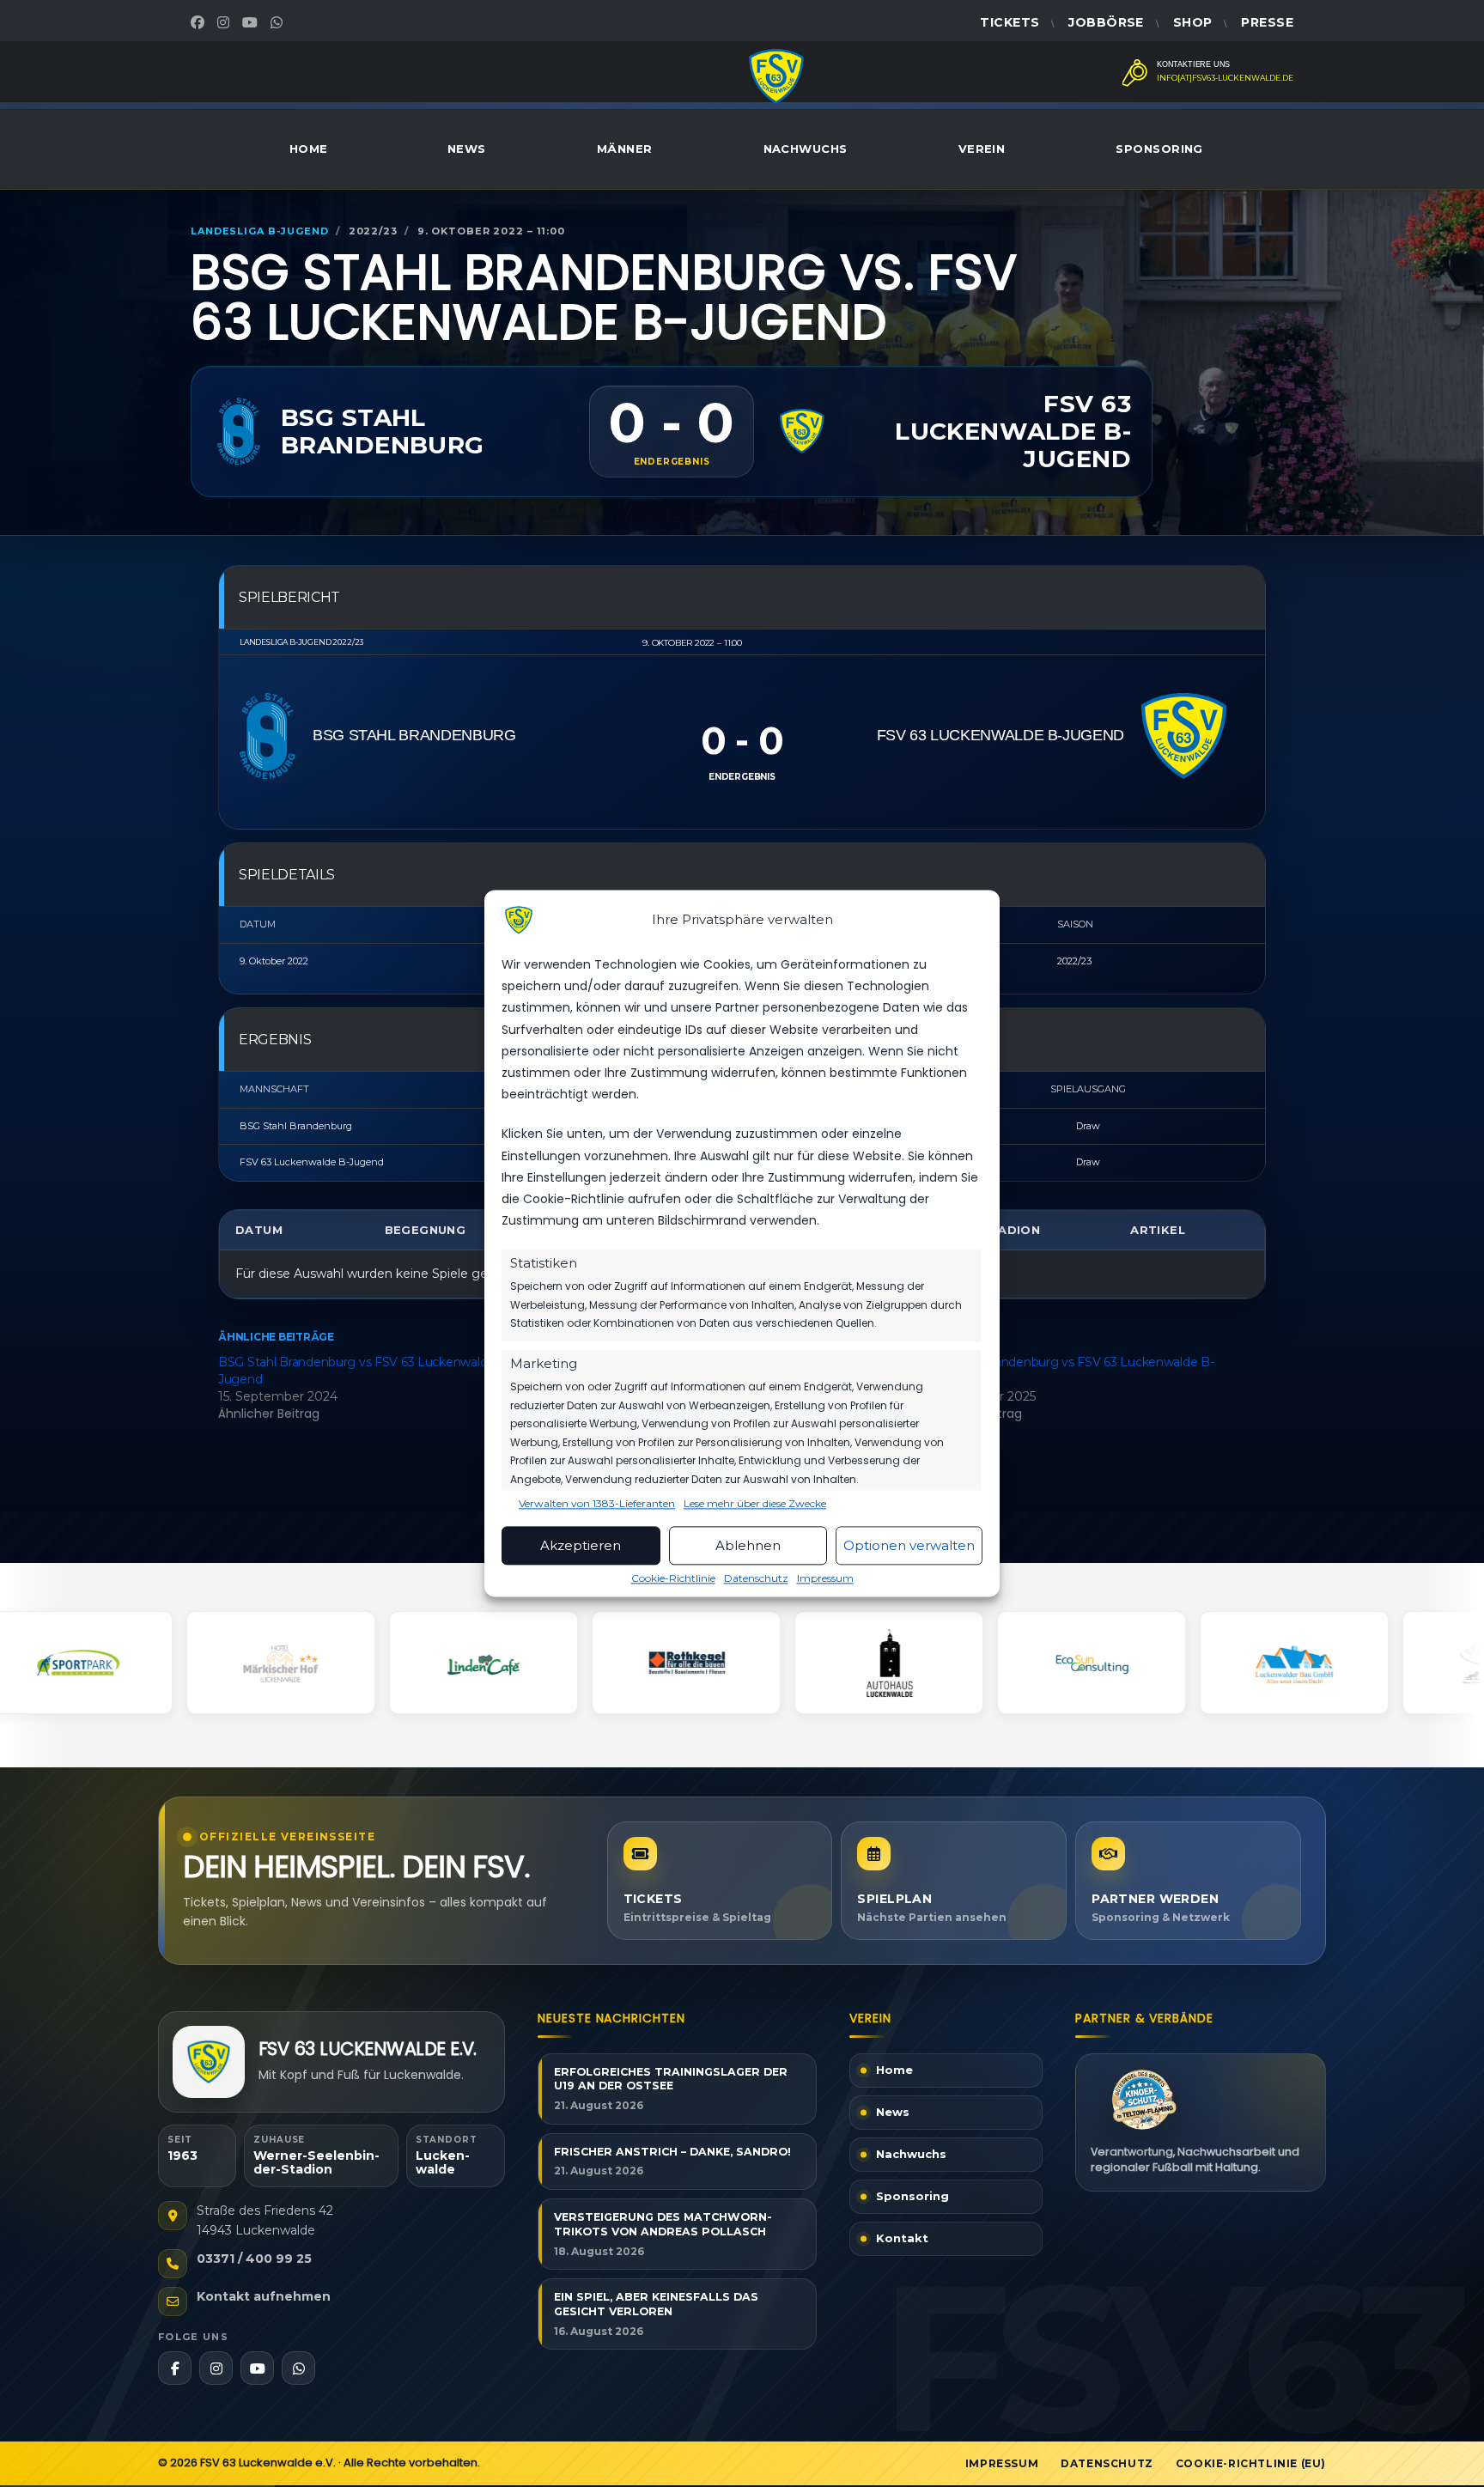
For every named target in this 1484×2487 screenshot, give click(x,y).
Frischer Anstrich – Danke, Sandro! (672, 2152)
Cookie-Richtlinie (673, 1579)
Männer (625, 149)
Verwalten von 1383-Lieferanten (597, 1505)
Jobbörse (1106, 22)
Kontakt (902, 2239)
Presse (1267, 22)
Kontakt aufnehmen (264, 2296)
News (467, 149)
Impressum (825, 1579)
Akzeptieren (581, 1545)
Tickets (1010, 22)
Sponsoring (1159, 149)
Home (309, 149)
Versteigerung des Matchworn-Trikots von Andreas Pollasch (663, 2224)
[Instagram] (225, 22)
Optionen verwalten (909, 1545)
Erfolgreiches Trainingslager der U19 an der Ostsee (671, 2079)
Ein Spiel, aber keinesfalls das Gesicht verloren (656, 2304)
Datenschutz (756, 1579)
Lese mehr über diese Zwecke (755, 1505)
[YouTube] (252, 22)
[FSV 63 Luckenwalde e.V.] (209, 2062)
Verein (982, 149)
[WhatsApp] (279, 22)
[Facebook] (200, 22)
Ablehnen (748, 1545)
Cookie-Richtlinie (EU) (1251, 2463)
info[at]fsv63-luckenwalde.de (1225, 78)
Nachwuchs (806, 149)
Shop (1193, 22)
